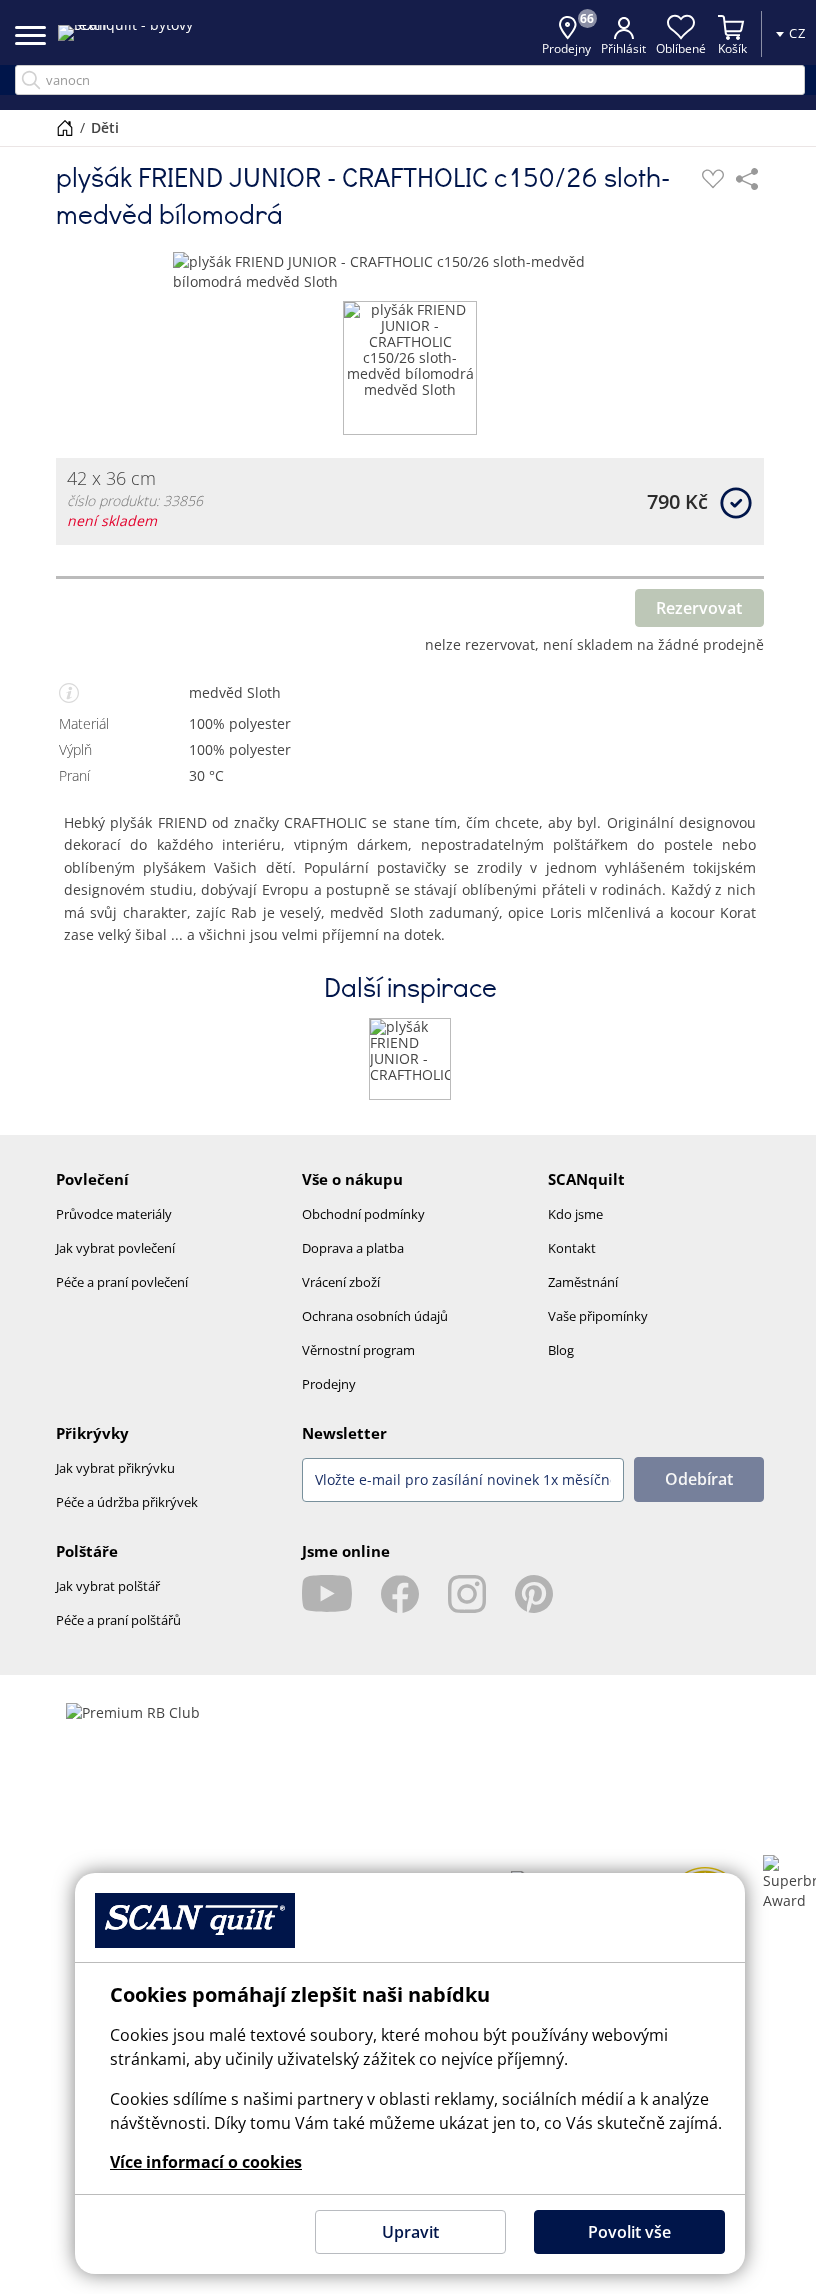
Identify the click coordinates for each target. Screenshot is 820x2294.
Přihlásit (608, 48)
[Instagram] (467, 1594)
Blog (561, 1350)
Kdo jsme (575, 1214)
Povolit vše (621, 2232)
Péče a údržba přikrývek (127, 1502)
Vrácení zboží (341, 1282)
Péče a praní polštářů (118, 1620)
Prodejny (329, 1384)
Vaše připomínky (598, 1316)
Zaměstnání (583, 1282)
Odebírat (699, 1479)
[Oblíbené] (713, 179)
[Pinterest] (534, 1594)
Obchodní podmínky (363, 1214)
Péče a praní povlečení (122, 1282)
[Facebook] (400, 1594)
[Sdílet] (747, 179)
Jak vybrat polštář (108, 1586)
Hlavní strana (64, 128)
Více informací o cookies (199, 2162)
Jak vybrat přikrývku (115, 1468)
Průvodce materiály (114, 1214)
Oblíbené (666, 48)
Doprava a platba (353, 1248)
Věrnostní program (358, 1350)
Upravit (402, 2232)
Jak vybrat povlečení (115, 1248)
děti (104, 127)
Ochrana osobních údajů (375, 1316)
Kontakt (572, 1248)
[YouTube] (327, 1594)
